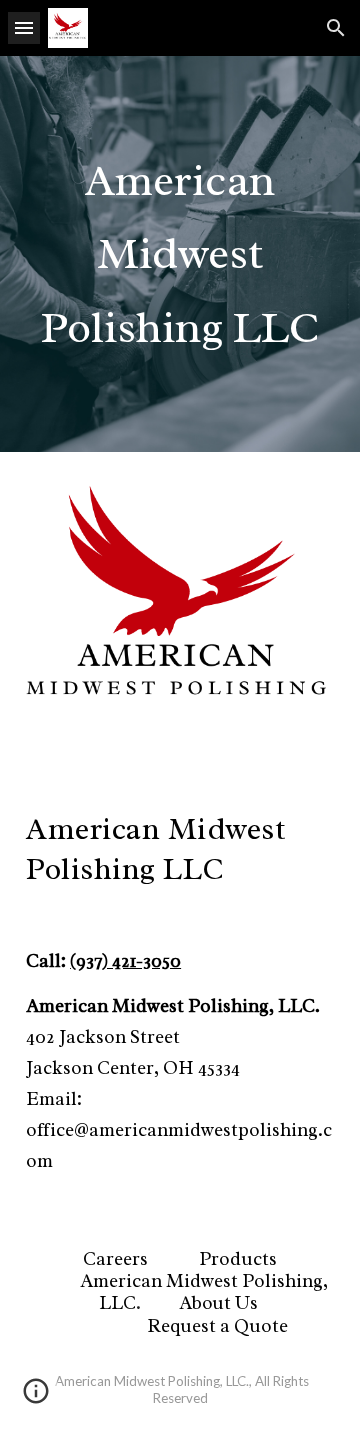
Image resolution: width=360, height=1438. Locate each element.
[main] (180, 254)
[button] (24, 27)
